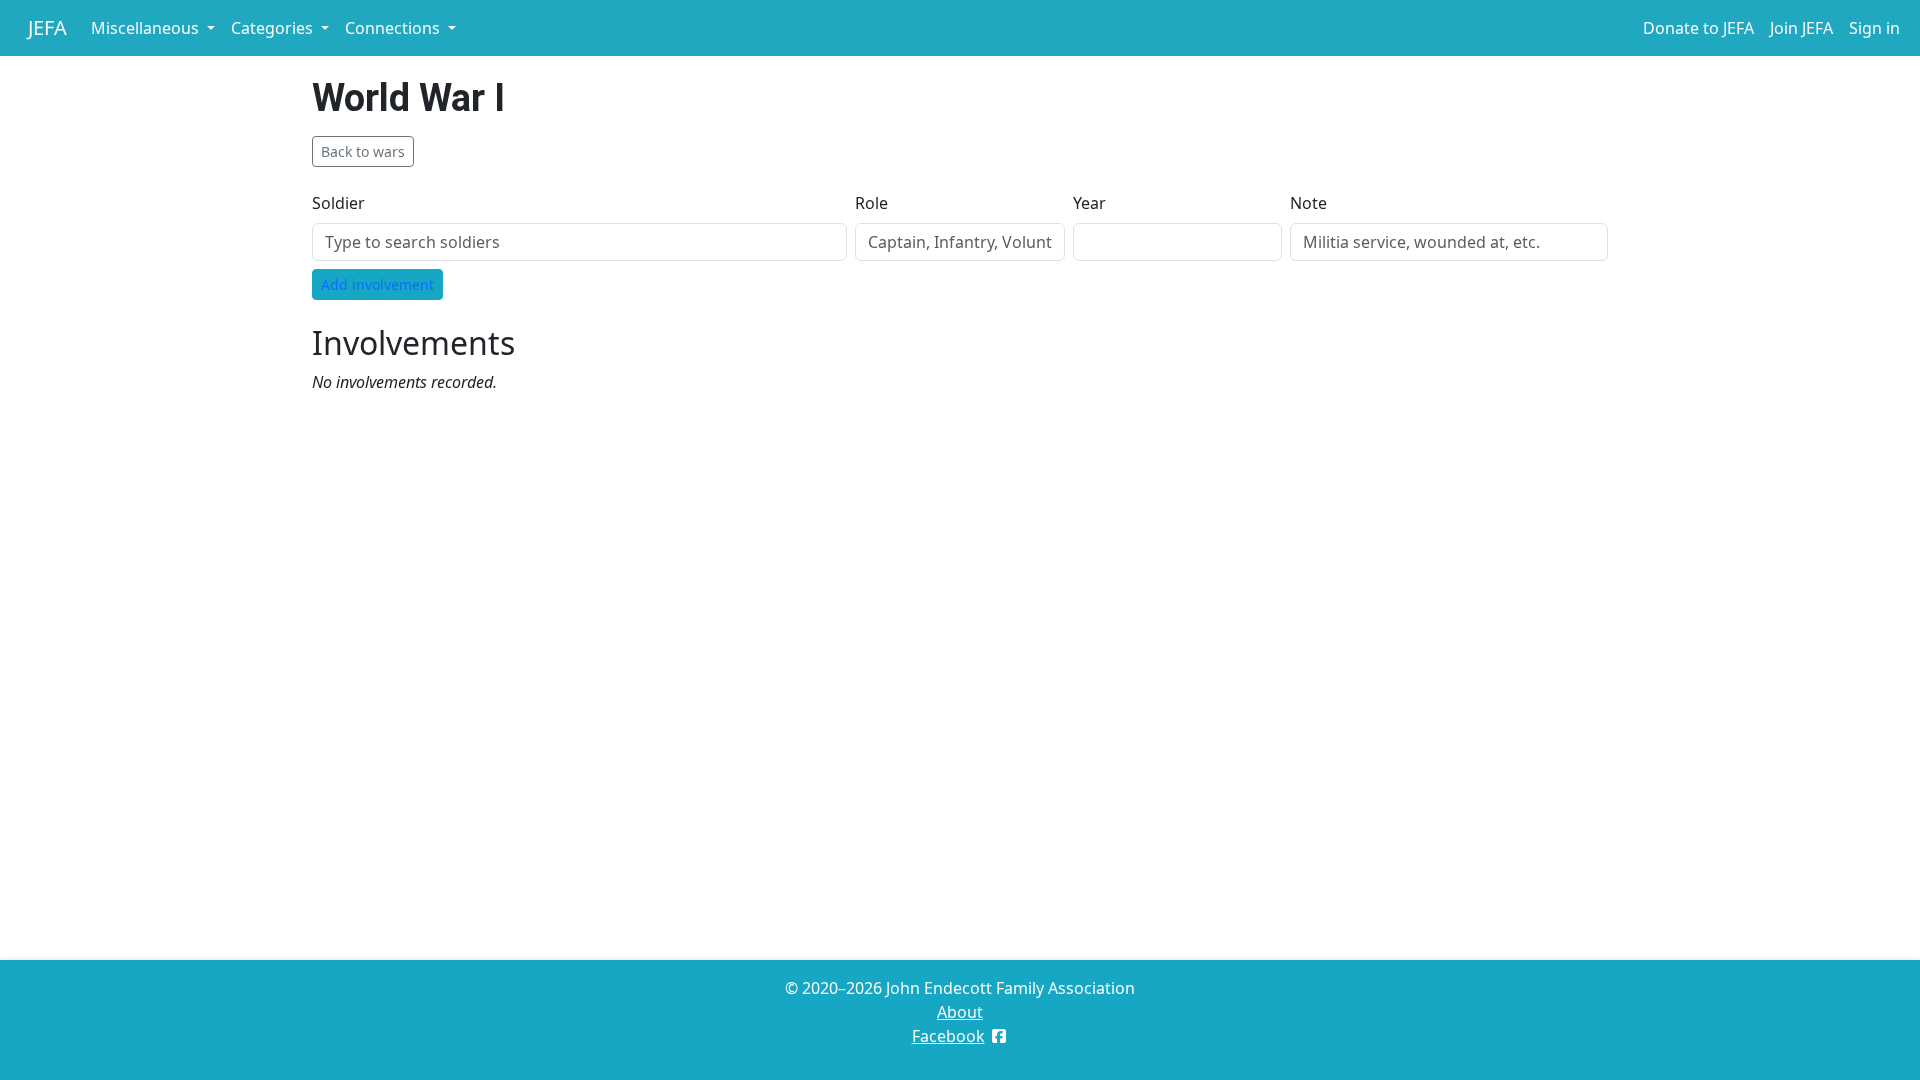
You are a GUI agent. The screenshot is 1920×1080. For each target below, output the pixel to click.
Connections (394, 28)
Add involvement (377, 284)
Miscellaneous (147, 28)
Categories (274, 28)
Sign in (1874, 28)
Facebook (948, 1036)
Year (1089, 203)
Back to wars (363, 151)
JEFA (47, 27)
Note (1308, 203)
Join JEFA (1801, 28)
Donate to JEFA (1698, 28)
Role (871, 203)
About (960, 1012)
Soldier (338, 203)
